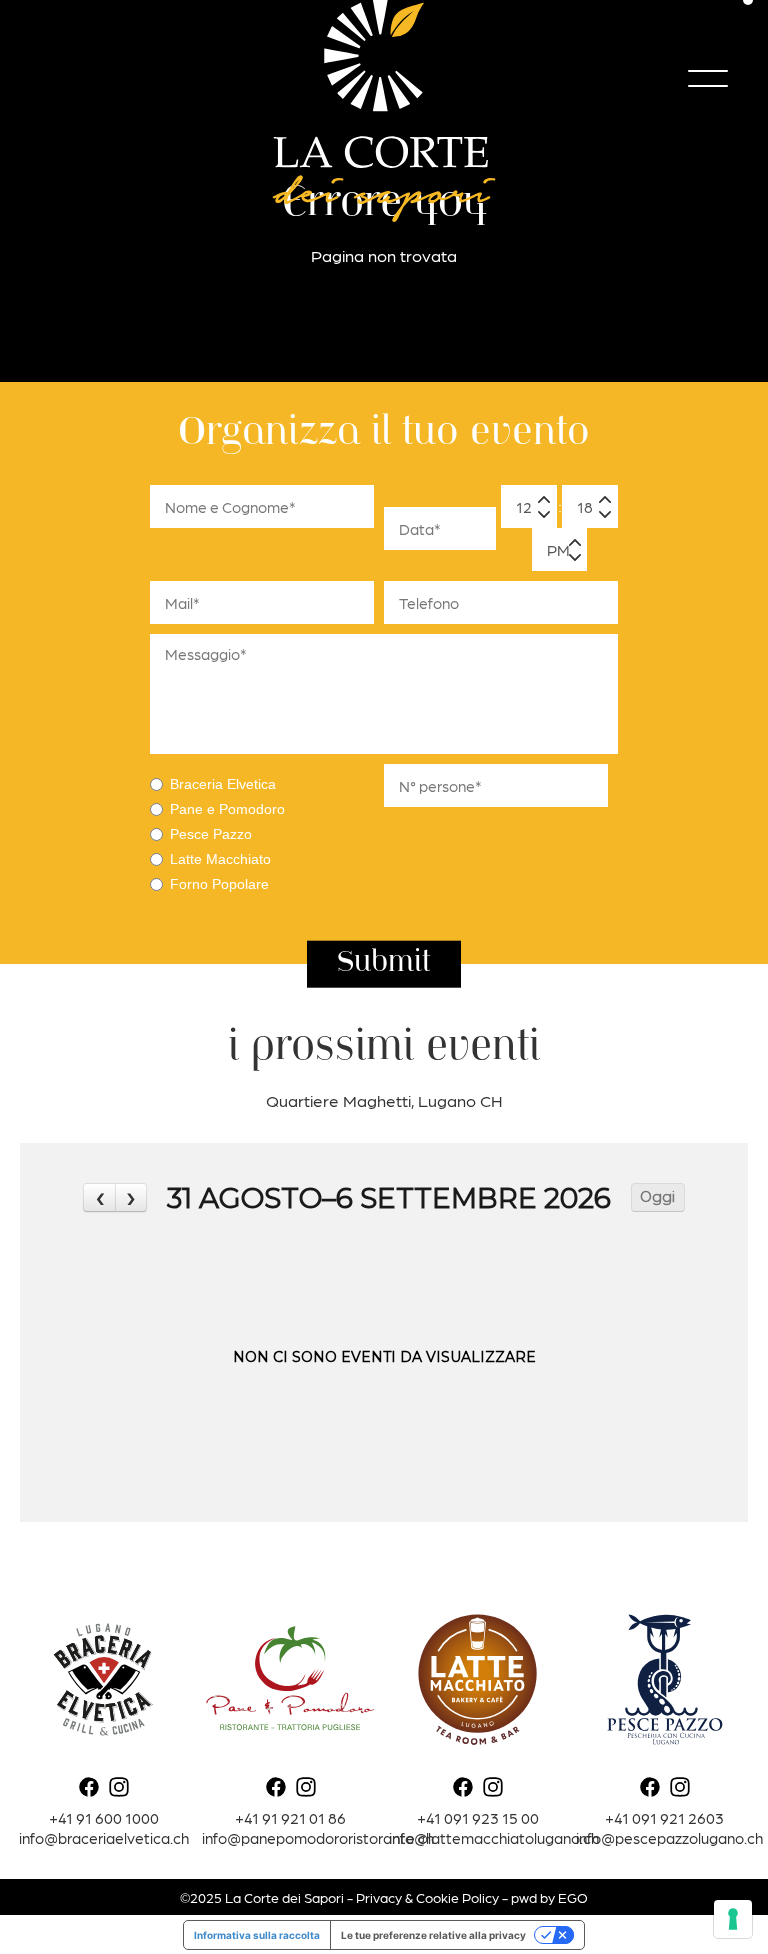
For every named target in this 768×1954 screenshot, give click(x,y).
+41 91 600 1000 (104, 1817)
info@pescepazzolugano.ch (669, 1837)
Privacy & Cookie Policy (427, 1897)
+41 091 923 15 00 (478, 1817)
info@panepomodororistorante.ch (318, 1837)
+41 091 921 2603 (664, 1817)
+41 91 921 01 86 (290, 1817)
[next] (131, 1197)
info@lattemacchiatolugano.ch (494, 1837)
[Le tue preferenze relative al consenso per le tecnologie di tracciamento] (733, 1919)
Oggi (657, 1197)
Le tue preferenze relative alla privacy (433, 1935)
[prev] (99, 1197)
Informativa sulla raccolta (257, 1935)
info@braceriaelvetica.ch (104, 1837)
